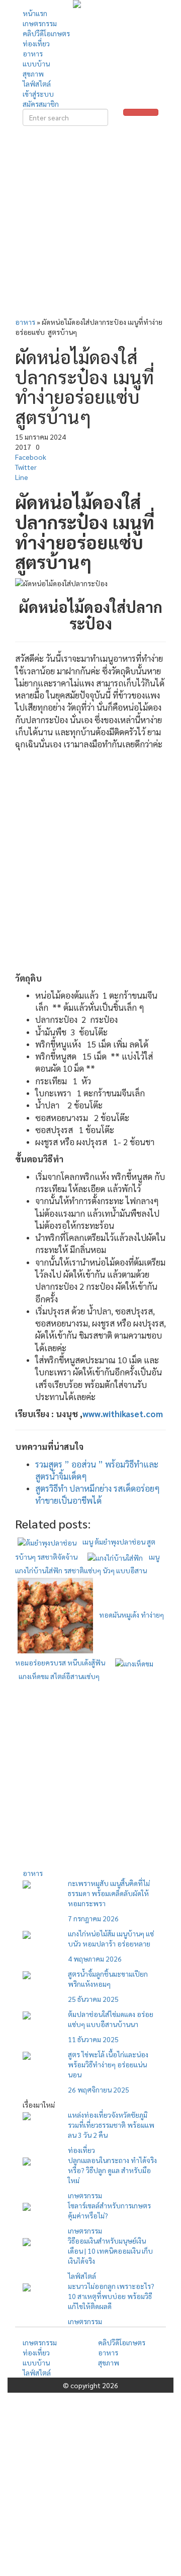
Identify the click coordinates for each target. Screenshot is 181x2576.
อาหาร (25, 322)
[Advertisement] (90, 224)
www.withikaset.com (123, 1414)
